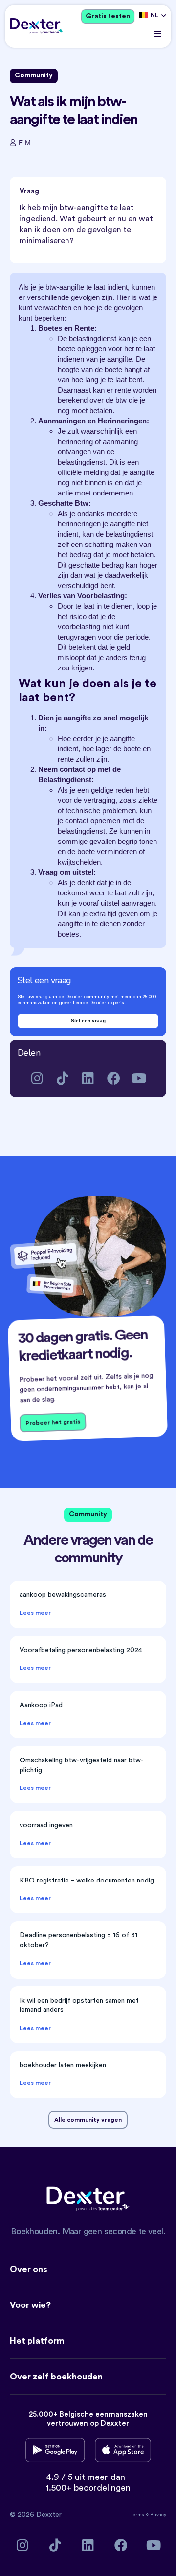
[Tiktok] (63, 1078)
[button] (158, 34)
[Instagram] (37, 1078)
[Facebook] (114, 1078)
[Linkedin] (88, 1078)
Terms (138, 2515)
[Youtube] (139, 1078)
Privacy (158, 2515)
